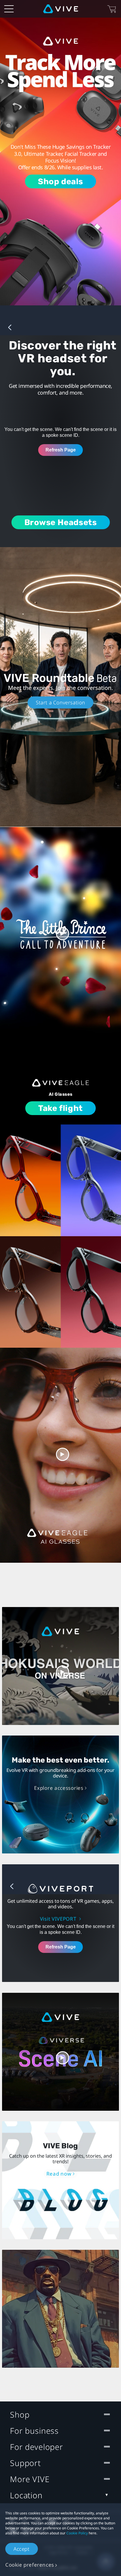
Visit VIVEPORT (59, 1919)
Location (26, 2495)
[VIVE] (61, 9)
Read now (59, 2174)
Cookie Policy (77, 2533)
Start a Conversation (60, 702)
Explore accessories (59, 1788)
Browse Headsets (61, 522)
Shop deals (60, 181)
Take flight (60, 1108)
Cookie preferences (30, 2565)
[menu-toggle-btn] (9, 9)
